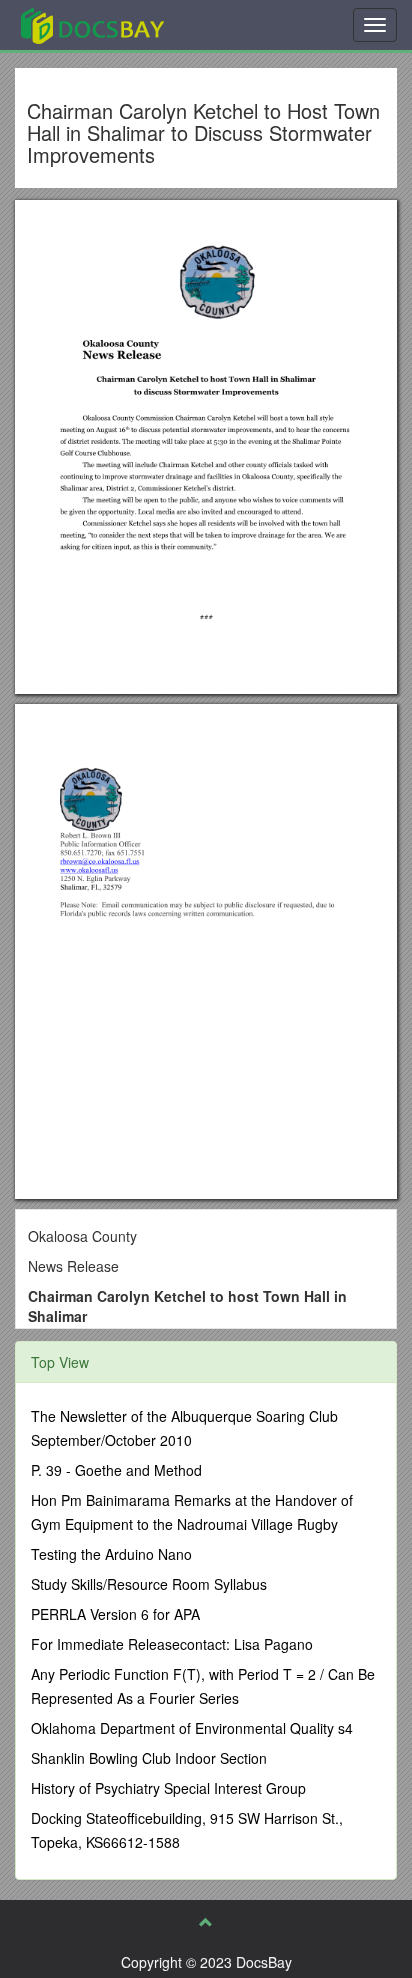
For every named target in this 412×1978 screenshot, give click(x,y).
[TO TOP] (206, 1922)
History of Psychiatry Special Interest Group (168, 1788)
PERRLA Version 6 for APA (115, 1614)
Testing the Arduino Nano (111, 1554)
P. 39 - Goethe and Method (116, 1470)
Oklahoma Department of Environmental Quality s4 (192, 1728)
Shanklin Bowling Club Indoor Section (149, 1758)
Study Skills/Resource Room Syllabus (149, 1584)
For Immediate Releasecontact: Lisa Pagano (172, 1644)
